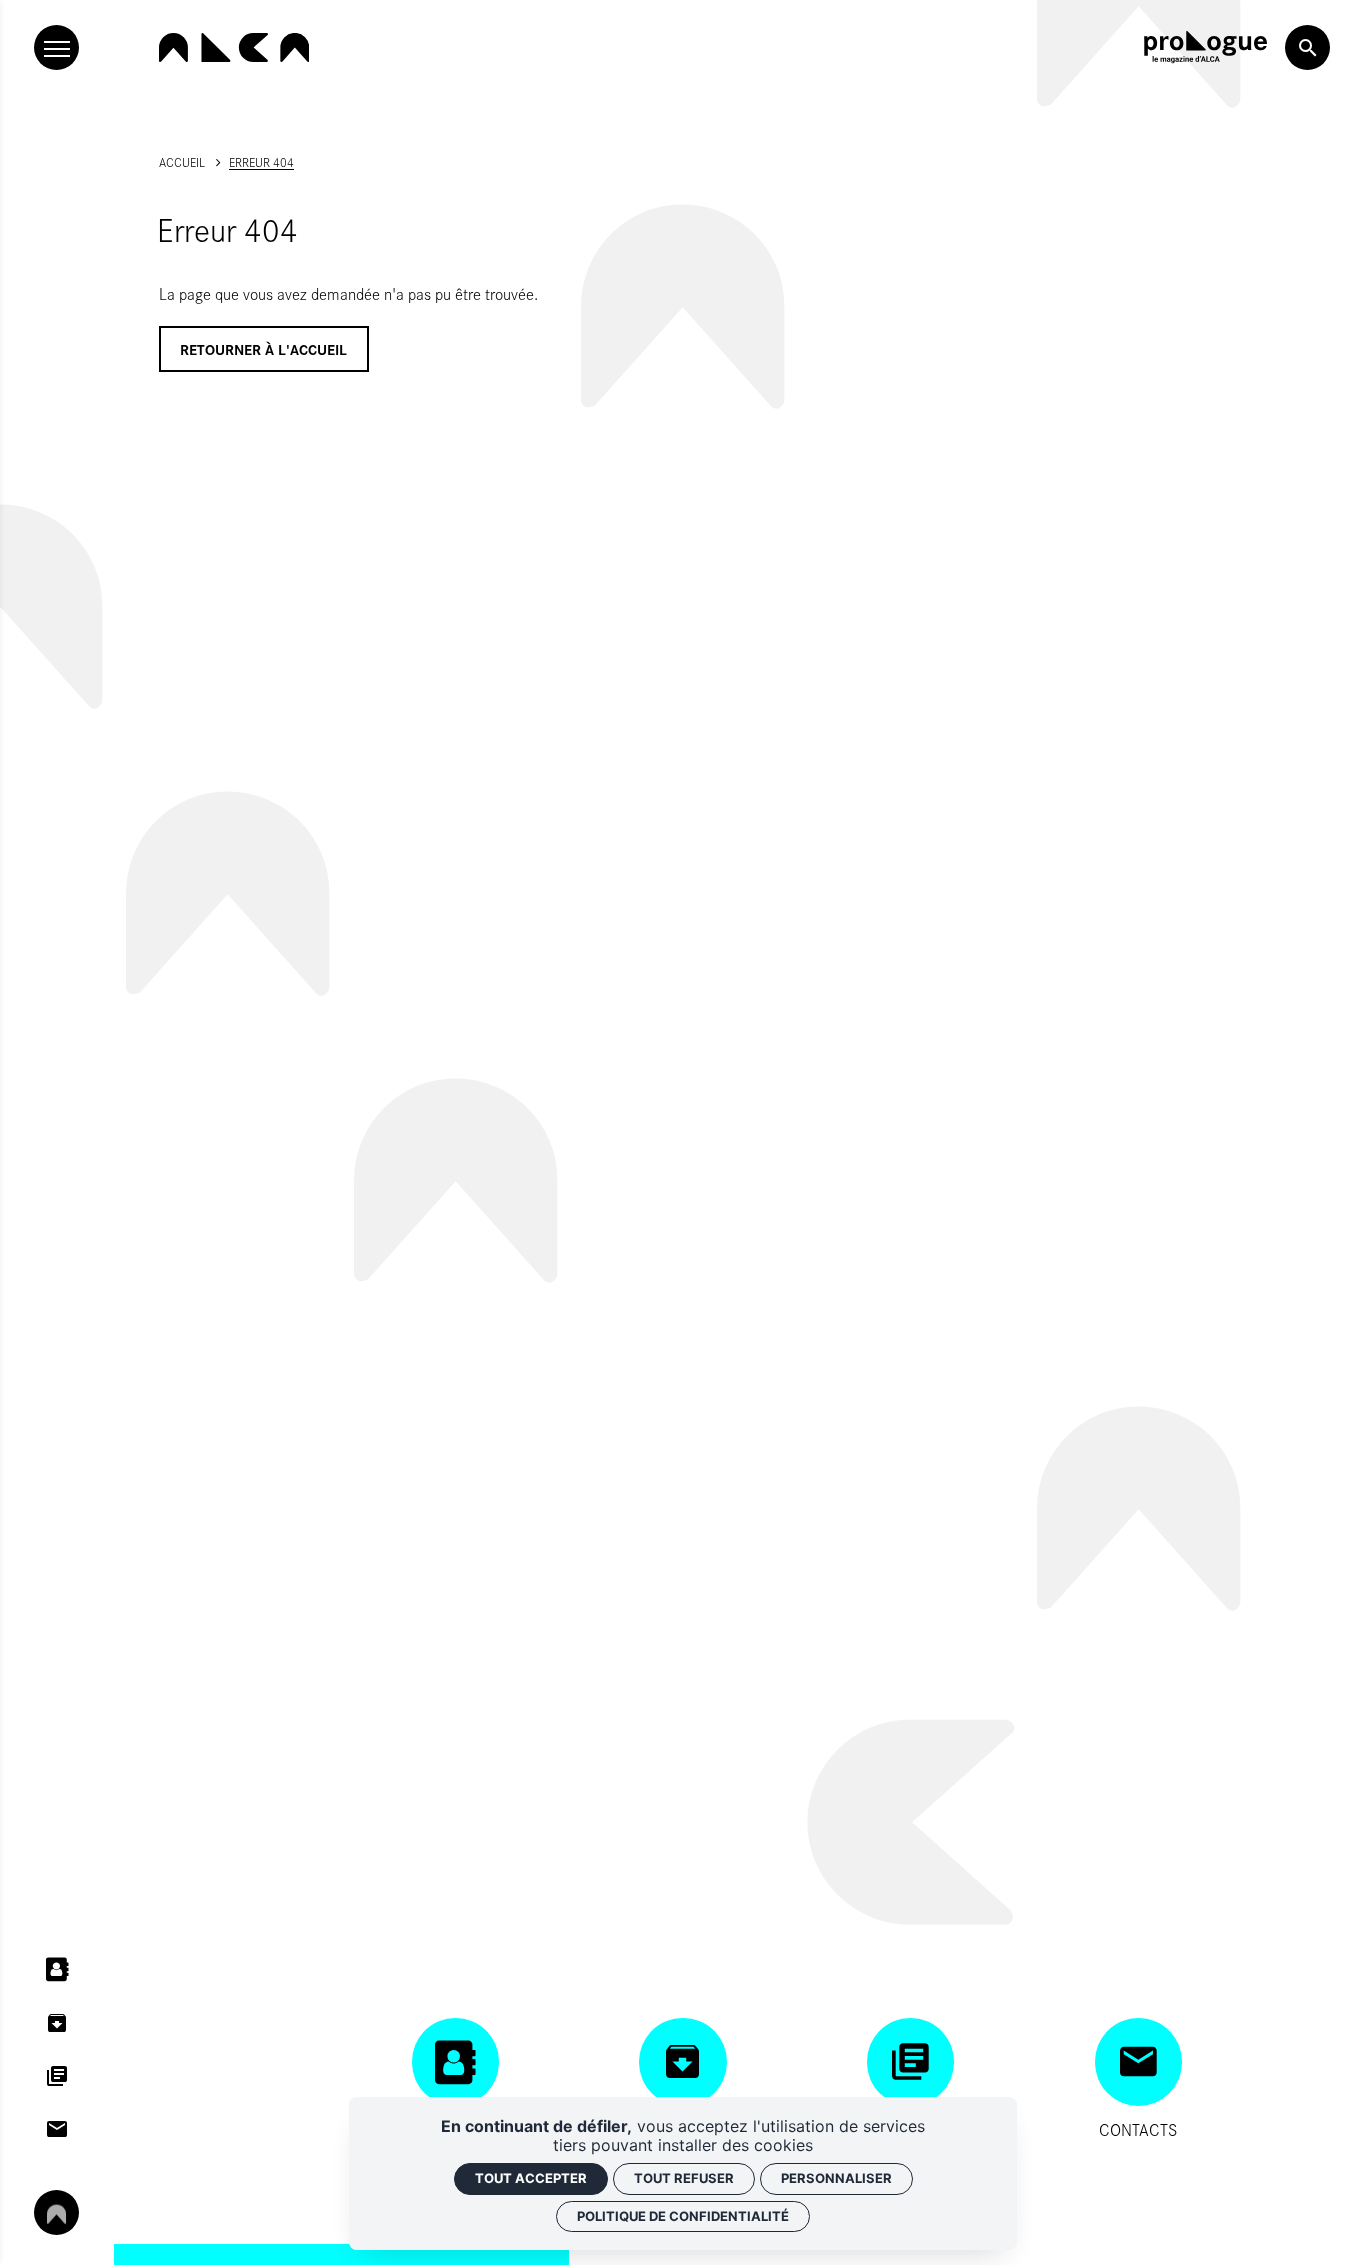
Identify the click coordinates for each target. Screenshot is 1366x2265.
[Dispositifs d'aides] (56, 2075)
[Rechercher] (1307, 47)
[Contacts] (56, 2129)
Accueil (182, 162)
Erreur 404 (261, 162)
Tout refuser (684, 2178)
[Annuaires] (56, 1969)
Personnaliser (836, 2178)
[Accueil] (234, 47)
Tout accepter (531, 2178)
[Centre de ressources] (56, 2022)
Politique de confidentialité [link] (683, 2216)
